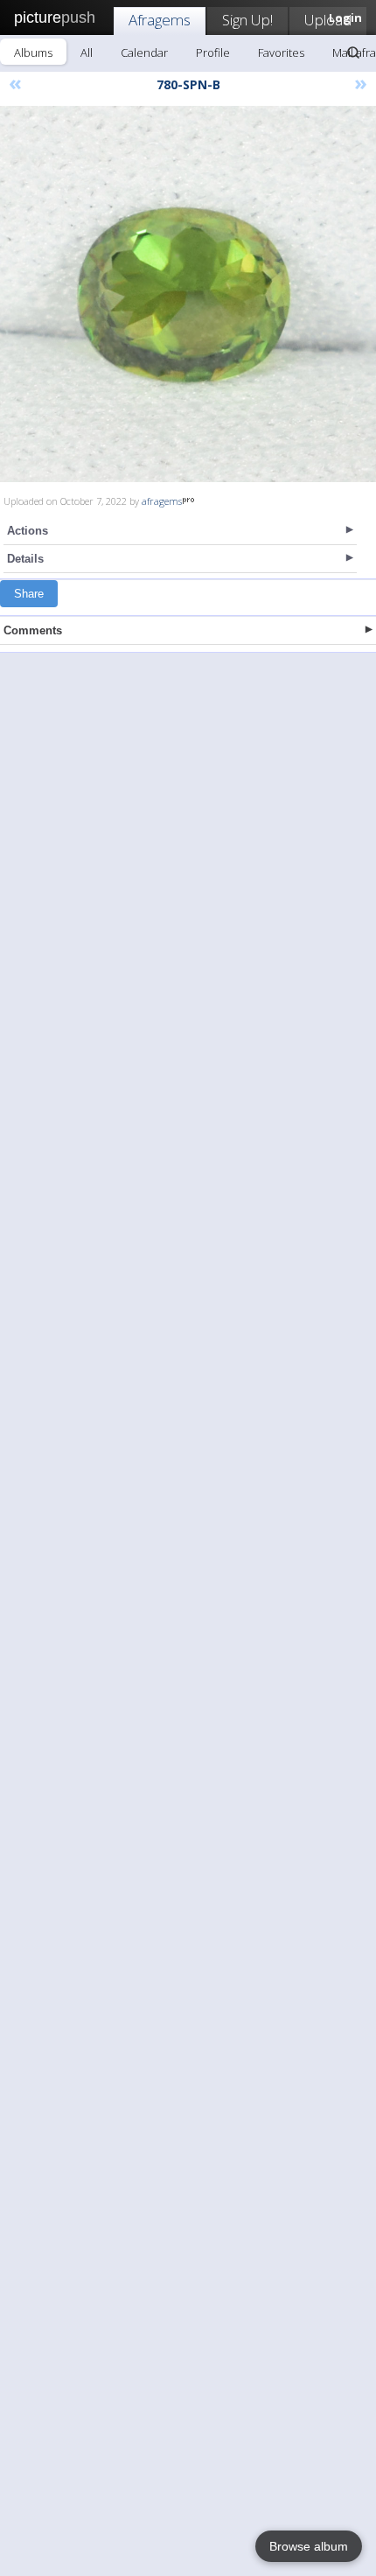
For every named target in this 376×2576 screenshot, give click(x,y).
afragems (162, 501)
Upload (328, 20)
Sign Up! (247, 20)
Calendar (144, 52)
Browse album (309, 2546)
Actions (28, 531)
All (87, 52)
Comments (33, 630)
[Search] (353, 52)
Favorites (281, 52)
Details (25, 559)
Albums (33, 52)
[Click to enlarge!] (188, 294)
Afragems (160, 20)
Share (29, 594)
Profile (213, 52)
